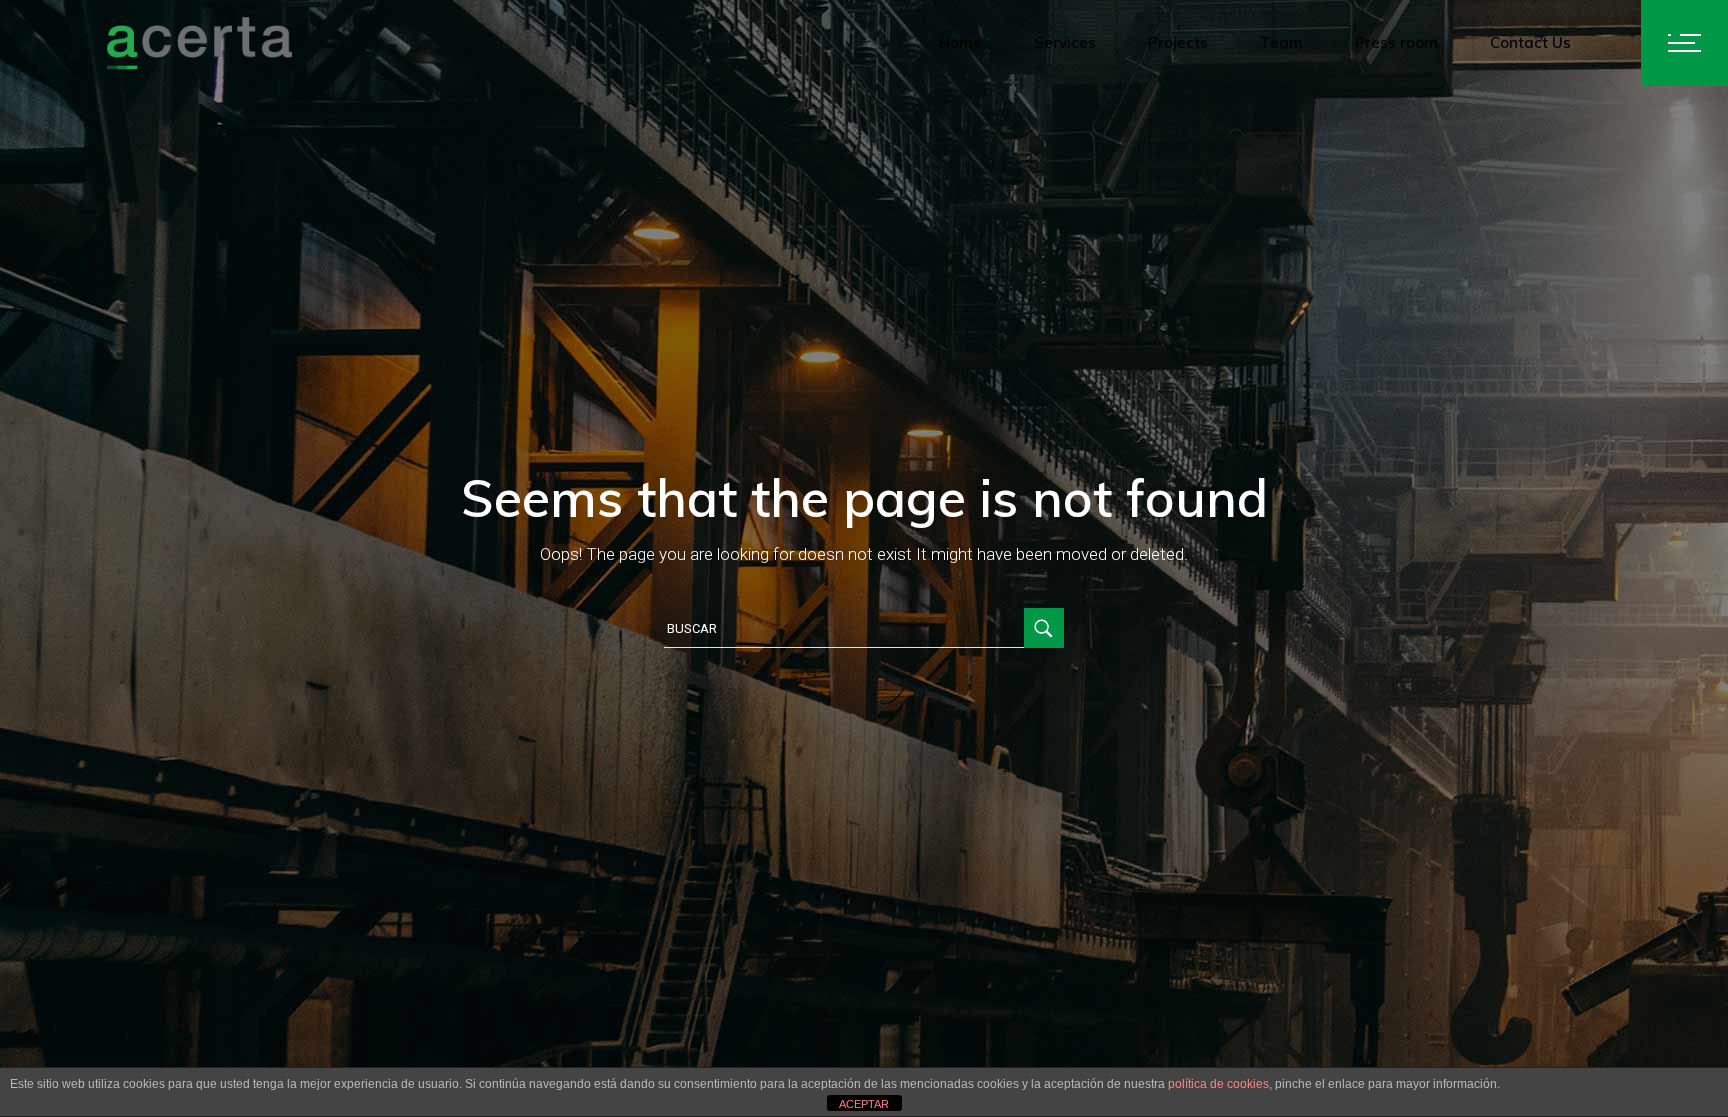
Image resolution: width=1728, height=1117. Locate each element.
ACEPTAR (864, 1104)
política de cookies (1218, 1084)
